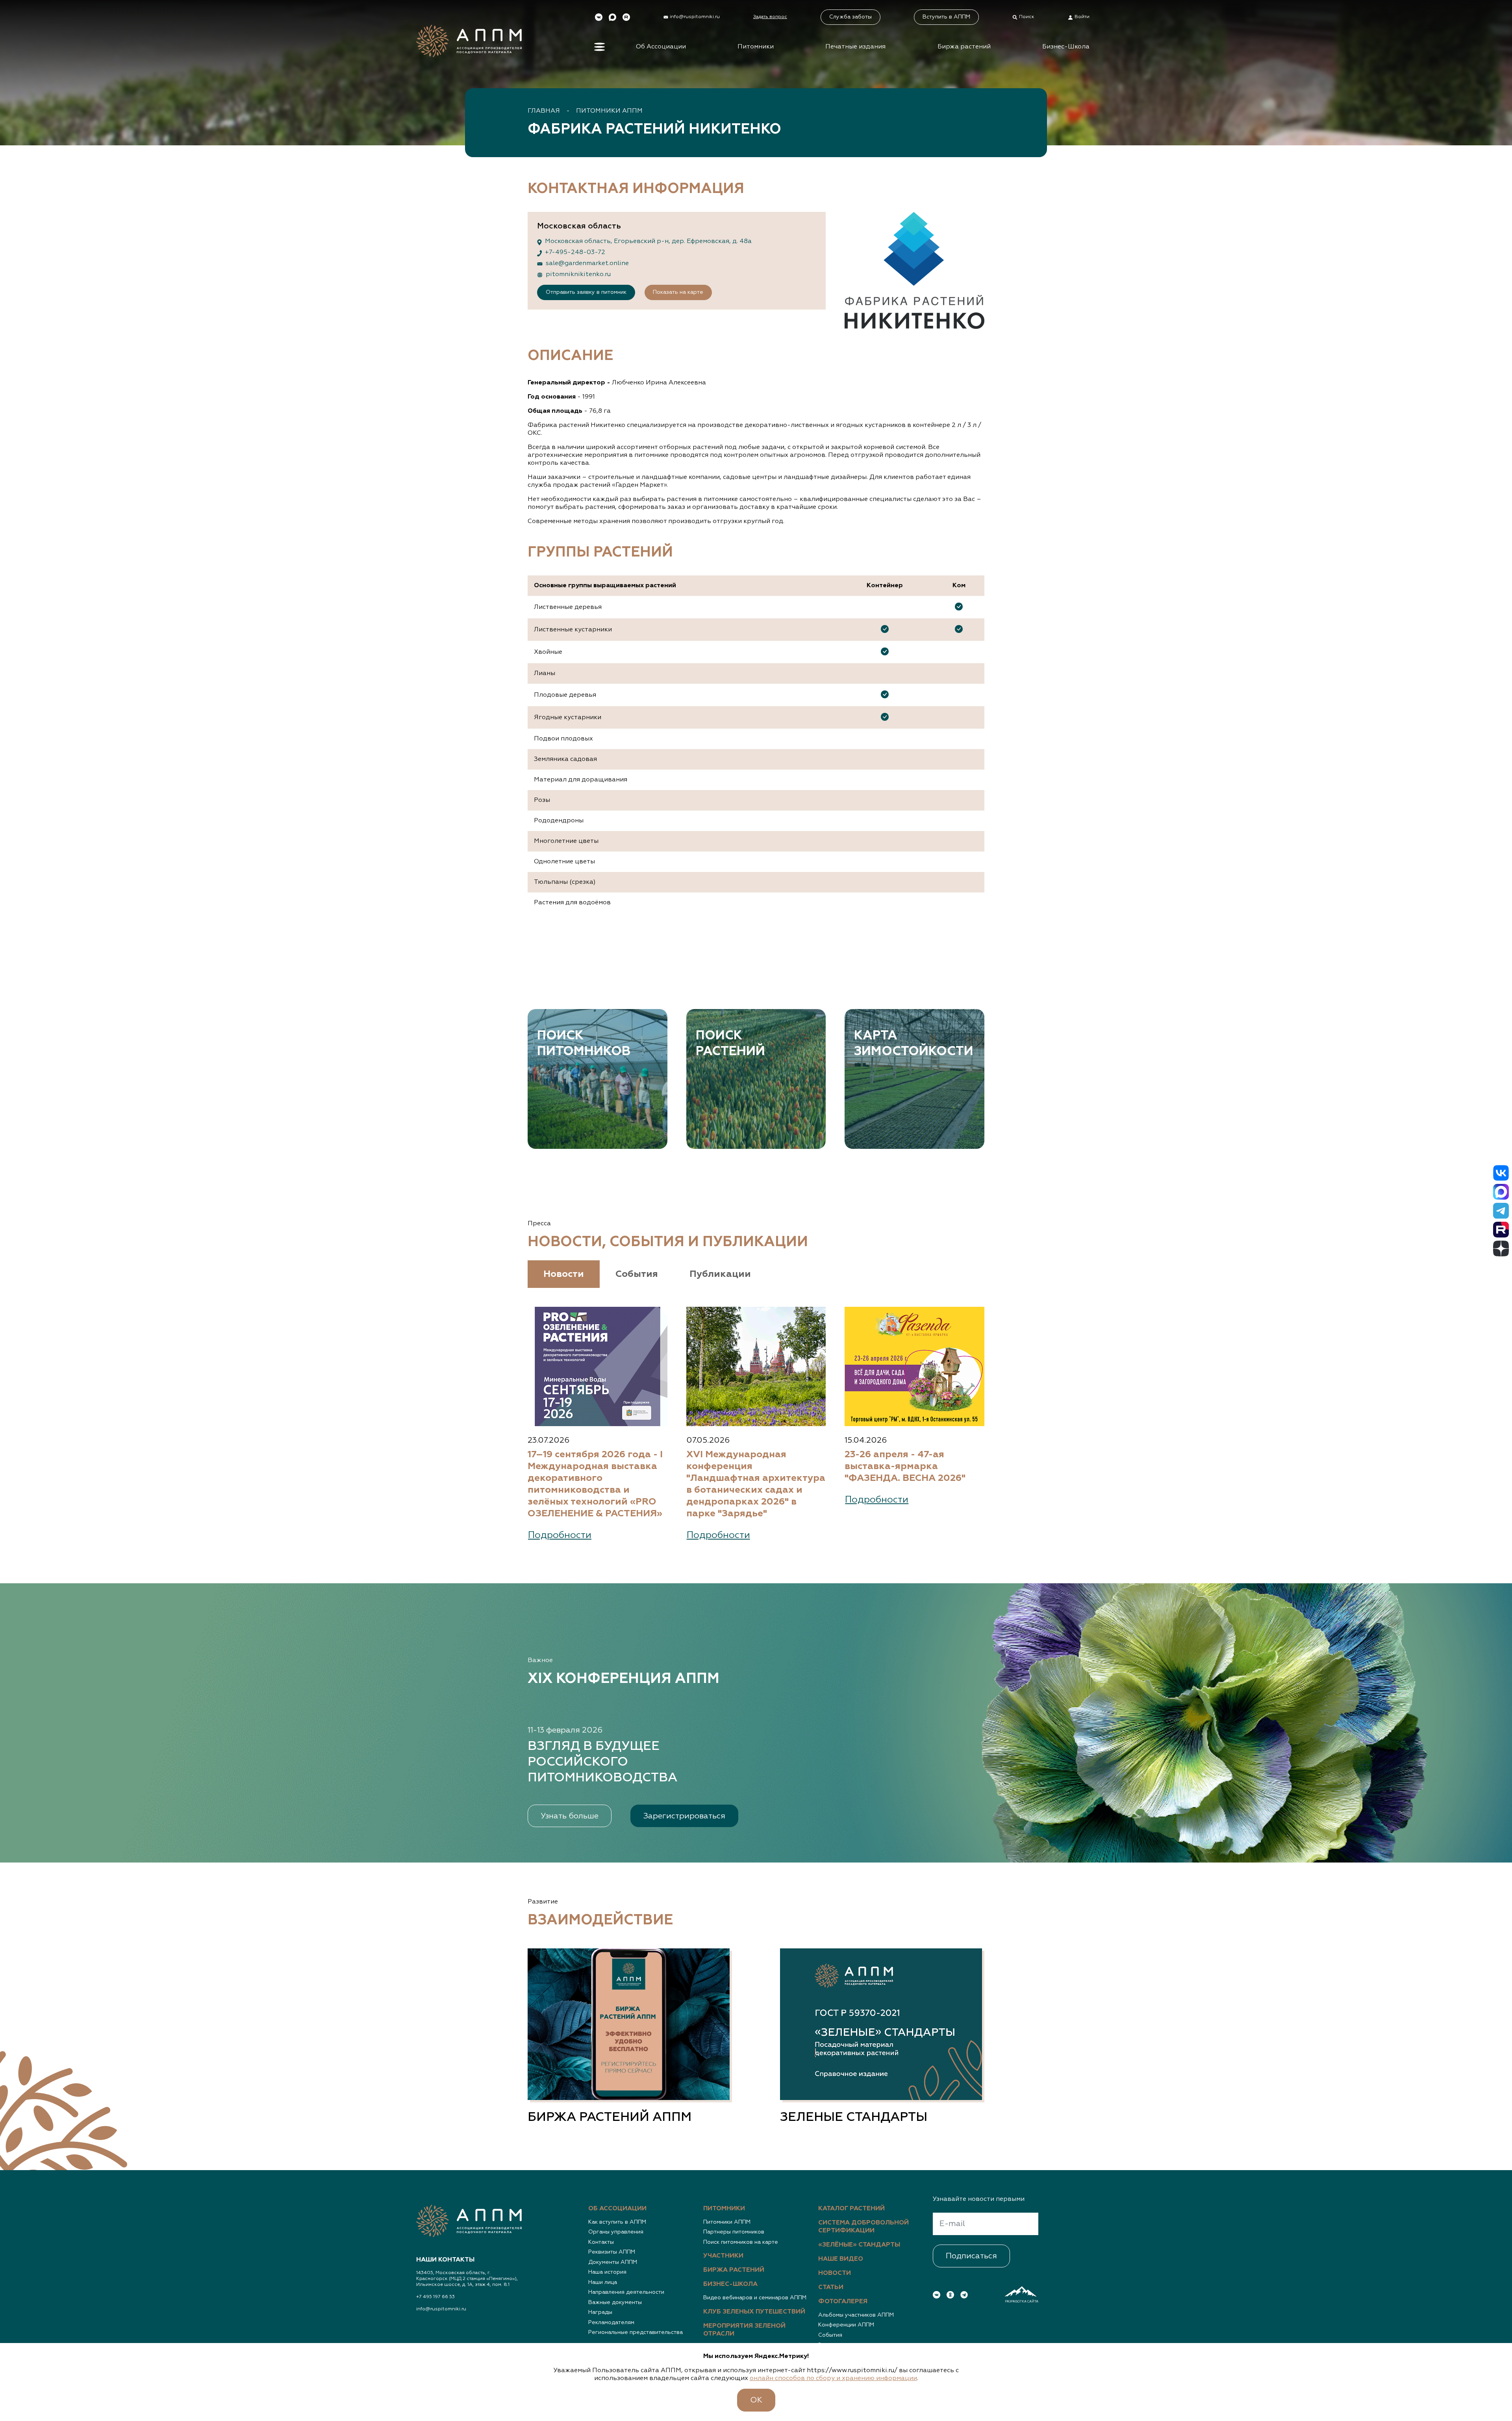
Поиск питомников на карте (741, 2242)
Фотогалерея (843, 2302)
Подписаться (971, 2256)
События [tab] (637, 1274)
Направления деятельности (626, 2292)
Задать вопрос (770, 17)
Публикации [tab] (720, 1274)
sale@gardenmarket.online (587, 263)
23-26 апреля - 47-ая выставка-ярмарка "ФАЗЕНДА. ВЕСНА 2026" (905, 1466)
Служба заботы (850, 17)
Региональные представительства (636, 2332)
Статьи (831, 2287)
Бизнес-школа (730, 2284)
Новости (835, 2273)
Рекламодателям (611, 2323)
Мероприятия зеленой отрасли (744, 2330)
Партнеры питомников (734, 2232)
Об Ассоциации (661, 47)
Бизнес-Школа (1066, 47)
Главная (544, 111)
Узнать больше (570, 1816)
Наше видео (841, 2259)
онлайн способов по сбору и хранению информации (833, 2378)
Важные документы (615, 2302)
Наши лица (603, 2282)
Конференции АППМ (846, 2325)
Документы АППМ (613, 2262)
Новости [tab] (564, 1274)
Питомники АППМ (609, 111)
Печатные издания (855, 47)
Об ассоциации (617, 2209)
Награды (600, 2312)
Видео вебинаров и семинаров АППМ (755, 2298)
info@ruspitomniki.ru (441, 2309)
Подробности (560, 1535)
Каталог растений (851, 2209)
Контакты (601, 2242)
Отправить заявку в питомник (586, 292)
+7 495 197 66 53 (435, 2297)
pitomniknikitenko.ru (578, 275)
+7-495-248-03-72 (575, 252)
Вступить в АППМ (946, 17)
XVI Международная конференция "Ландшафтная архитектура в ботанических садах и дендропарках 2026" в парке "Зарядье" (756, 1484)
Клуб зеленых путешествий (754, 2312)
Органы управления (616, 2232)
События (830, 2335)
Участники (723, 2256)
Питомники (756, 47)
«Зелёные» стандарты (859, 2245)
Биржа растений (964, 47)
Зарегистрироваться (684, 1816)
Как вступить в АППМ (617, 2222)
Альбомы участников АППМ (856, 2315)
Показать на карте (678, 292)
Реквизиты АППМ (612, 2252)
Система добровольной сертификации (863, 2227)
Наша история (607, 2272)
